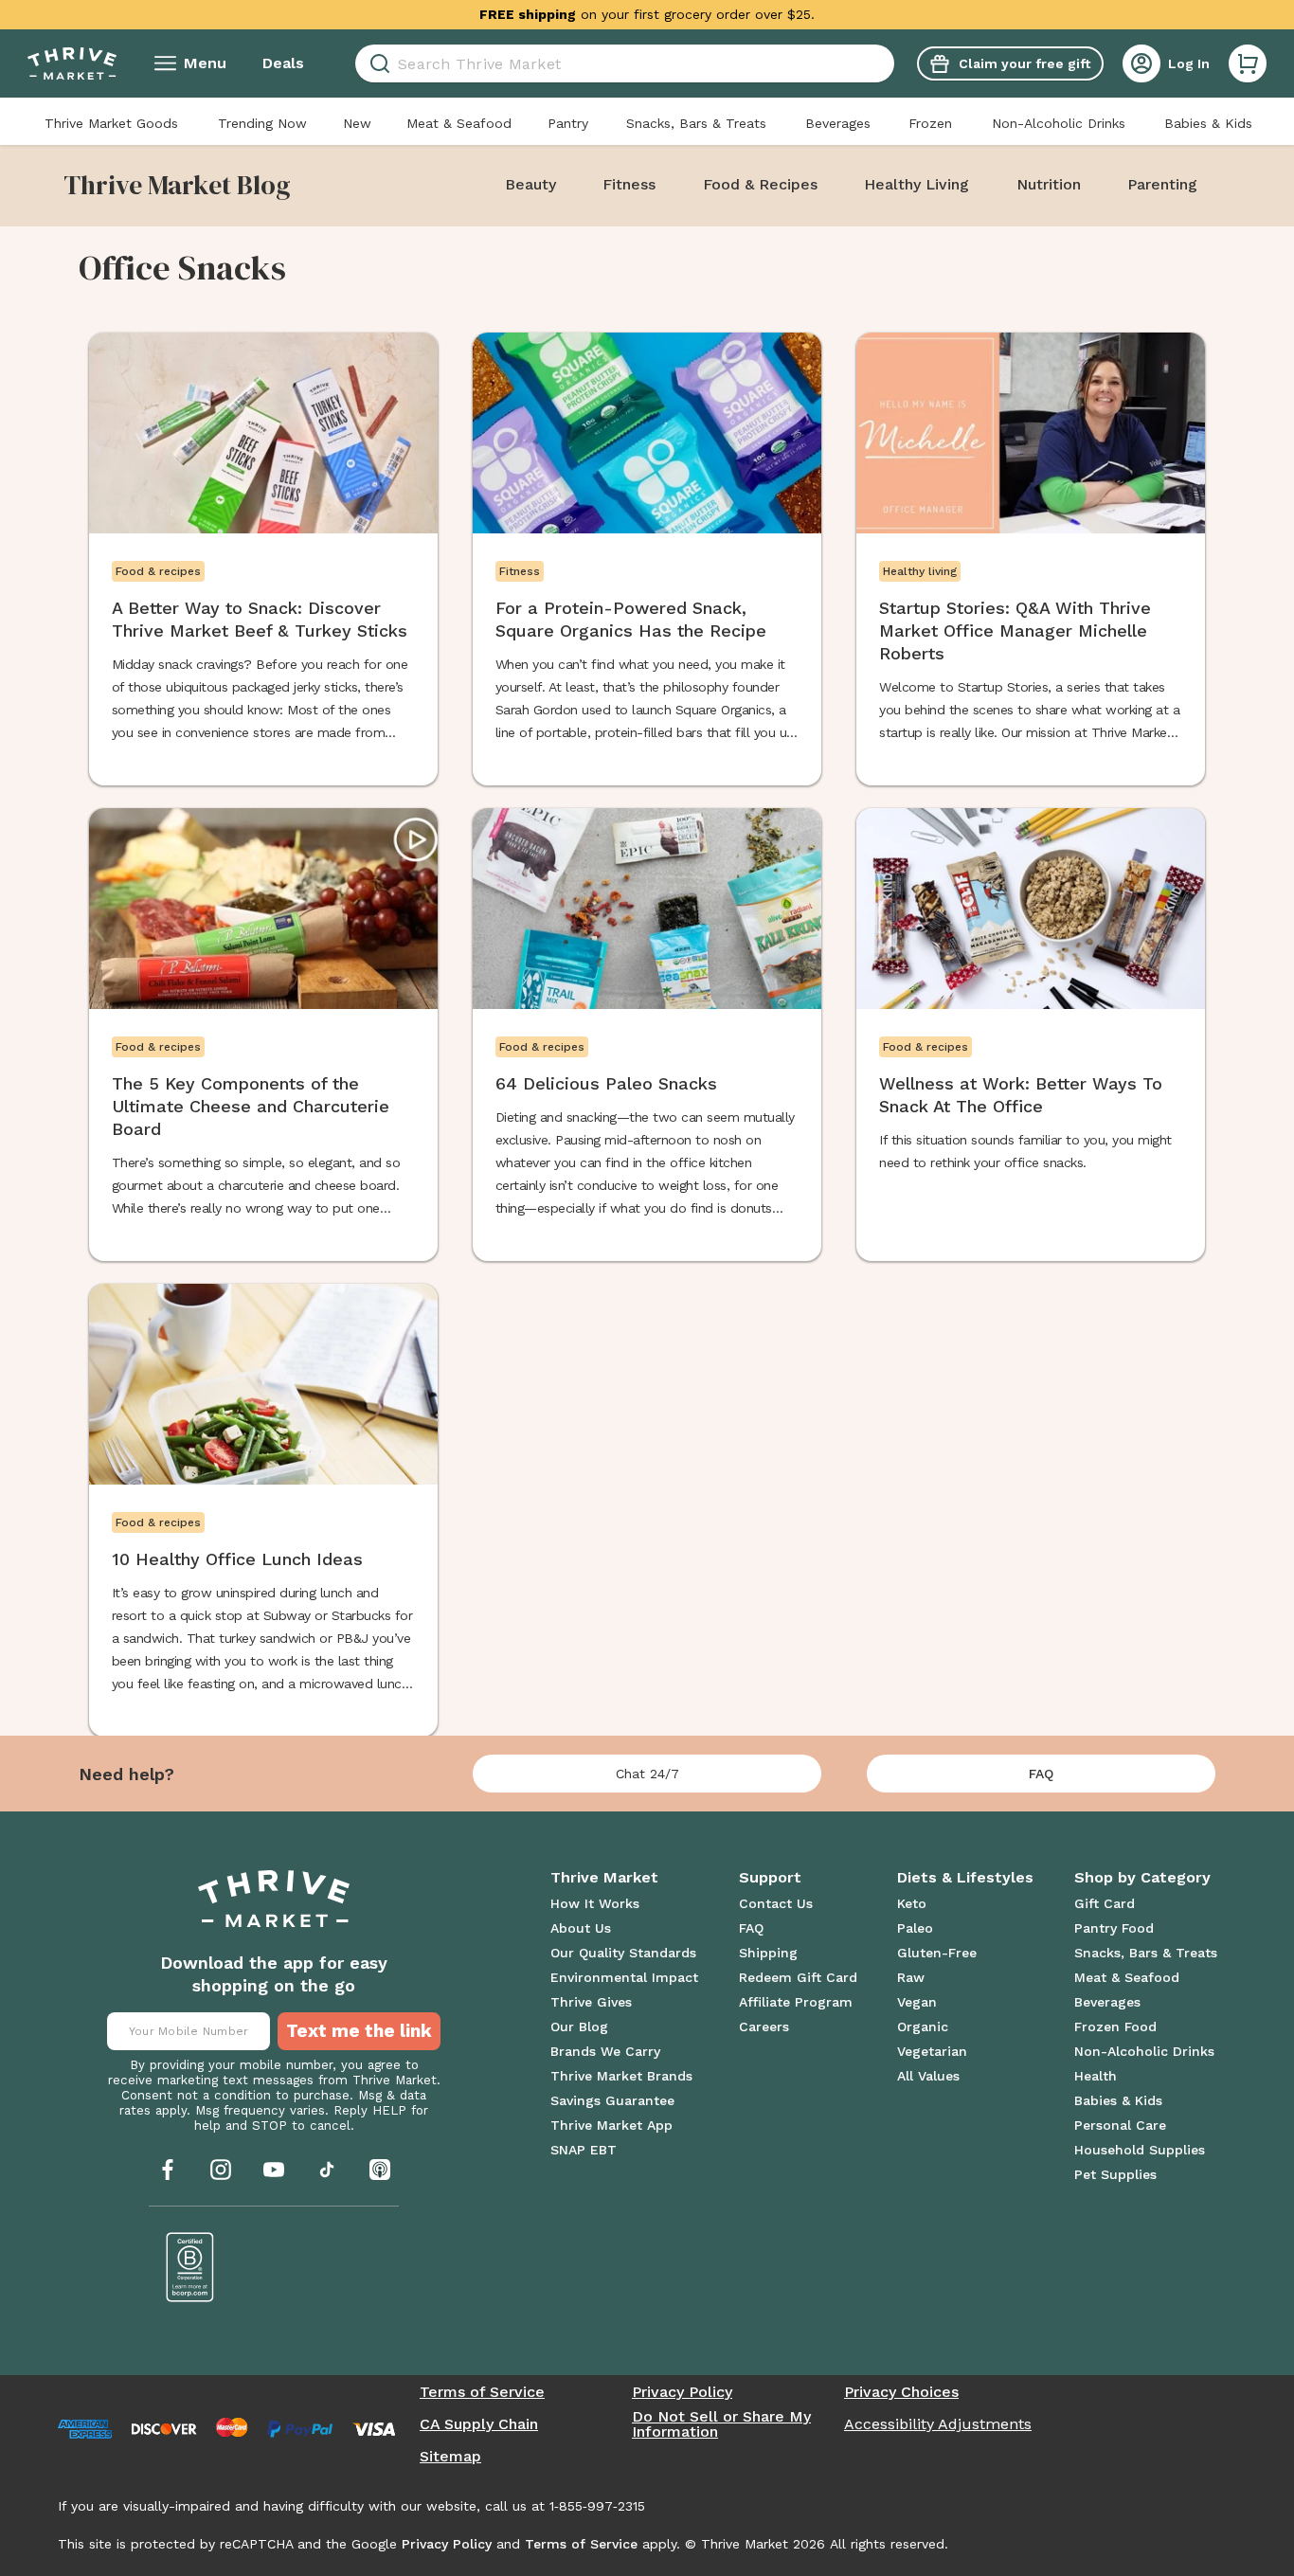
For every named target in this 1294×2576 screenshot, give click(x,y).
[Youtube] (274, 2170)
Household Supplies (1140, 2150)
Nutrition (1049, 184)
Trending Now (262, 123)
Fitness (629, 184)
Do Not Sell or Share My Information (721, 2424)
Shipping (768, 1953)
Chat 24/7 (647, 1774)
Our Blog (579, 2027)
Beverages (838, 123)
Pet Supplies (1115, 2174)
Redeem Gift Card (798, 1977)
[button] (1248, 63)
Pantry (568, 123)
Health (1096, 2076)
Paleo (915, 1928)
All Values (928, 2076)
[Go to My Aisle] (72, 63)
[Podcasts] (380, 2170)
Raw (911, 1977)
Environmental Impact (624, 1977)
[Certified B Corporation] (190, 2267)
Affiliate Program (796, 2002)
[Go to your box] (1248, 63)
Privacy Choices (901, 2392)
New (357, 123)
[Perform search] (377, 64)
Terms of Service (482, 2392)
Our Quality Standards (623, 1953)
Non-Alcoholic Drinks (1059, 123)
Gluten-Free (937, 1953)
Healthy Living (917, 184)
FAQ (1041, 1774)
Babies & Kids (1208, 123)
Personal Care (1120, 2125)
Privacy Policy (682, 2392)
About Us (581, 1928)
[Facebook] (168, 2170)
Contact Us (776, 1903)
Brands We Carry (605, 2051)
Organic (923, 2027)
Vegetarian (932, 2051)
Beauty (530, 184)
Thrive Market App (611, 2125)
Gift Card (1105, 1903)
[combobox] (625, 63)
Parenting (1162, 184)
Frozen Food (1115, 2027)
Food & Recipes (760, 184)
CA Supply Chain (479, 2424)
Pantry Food (1114, 1928)
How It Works (595, 1903)
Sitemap (450, 2457)
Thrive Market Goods (111, 123)
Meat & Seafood (459, 123)
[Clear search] (887, 63)
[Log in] (1141, 63)
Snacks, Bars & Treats (696, 123)
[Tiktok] (327, 2170)
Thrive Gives (591, 2002)
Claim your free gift (1024, 63)
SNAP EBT (584, 2150)
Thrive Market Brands (621, 2076)
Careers (764, 2027)
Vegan (917, 2002)
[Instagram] (221, 2170)
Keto (912, 1903)
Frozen (930, 123)
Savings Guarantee (612, 2100)
